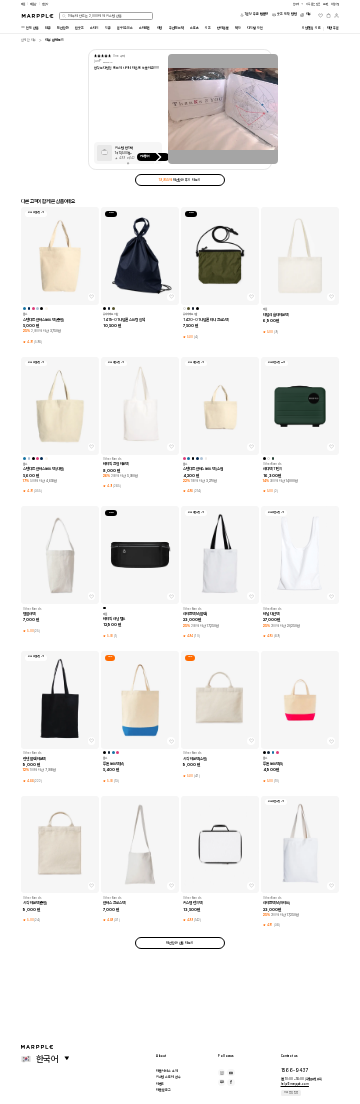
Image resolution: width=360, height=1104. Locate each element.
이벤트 (160, 1084)
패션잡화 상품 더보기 (180, 943)
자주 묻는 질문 (291, 1092)
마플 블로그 (163, 1090)
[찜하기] (92, 297)
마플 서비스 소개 (167, 1071)
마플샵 (33, 4)
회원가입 (335, 4)
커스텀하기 (145, 156)
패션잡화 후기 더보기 (179, 180)
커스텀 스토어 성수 (168, 1077)
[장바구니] (328, 15)
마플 (23, 4)
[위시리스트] (320, 15)
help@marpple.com (295, 1084)
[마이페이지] (336, 15)
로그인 (326, 4)
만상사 (45, 4)
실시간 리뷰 (28, 40)
